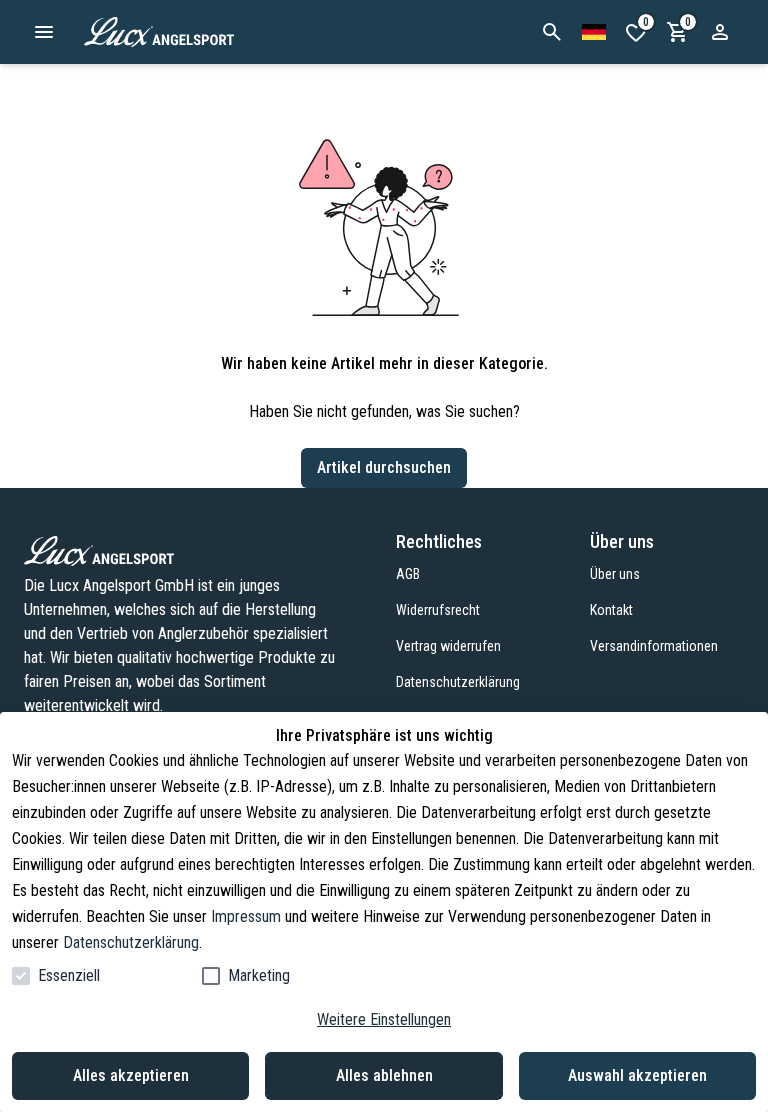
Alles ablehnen (384, 1075)
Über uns (615, 574)
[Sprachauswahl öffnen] (594, 32)
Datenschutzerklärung (131, 942)
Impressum (246, 916)
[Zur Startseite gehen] (209, 32)
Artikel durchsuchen (384, 467)
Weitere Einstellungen (384, 1019)
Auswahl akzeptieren (637, 1075)
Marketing (259, 975)
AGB (408, 574)
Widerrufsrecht (438, 610)
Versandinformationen (654, 646)
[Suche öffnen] (552, 32)
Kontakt (611, 610)
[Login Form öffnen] (720, 32)
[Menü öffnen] (44, 32)
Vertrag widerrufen (448, 646)
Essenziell (69, 975)
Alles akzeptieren (131, 1075)
